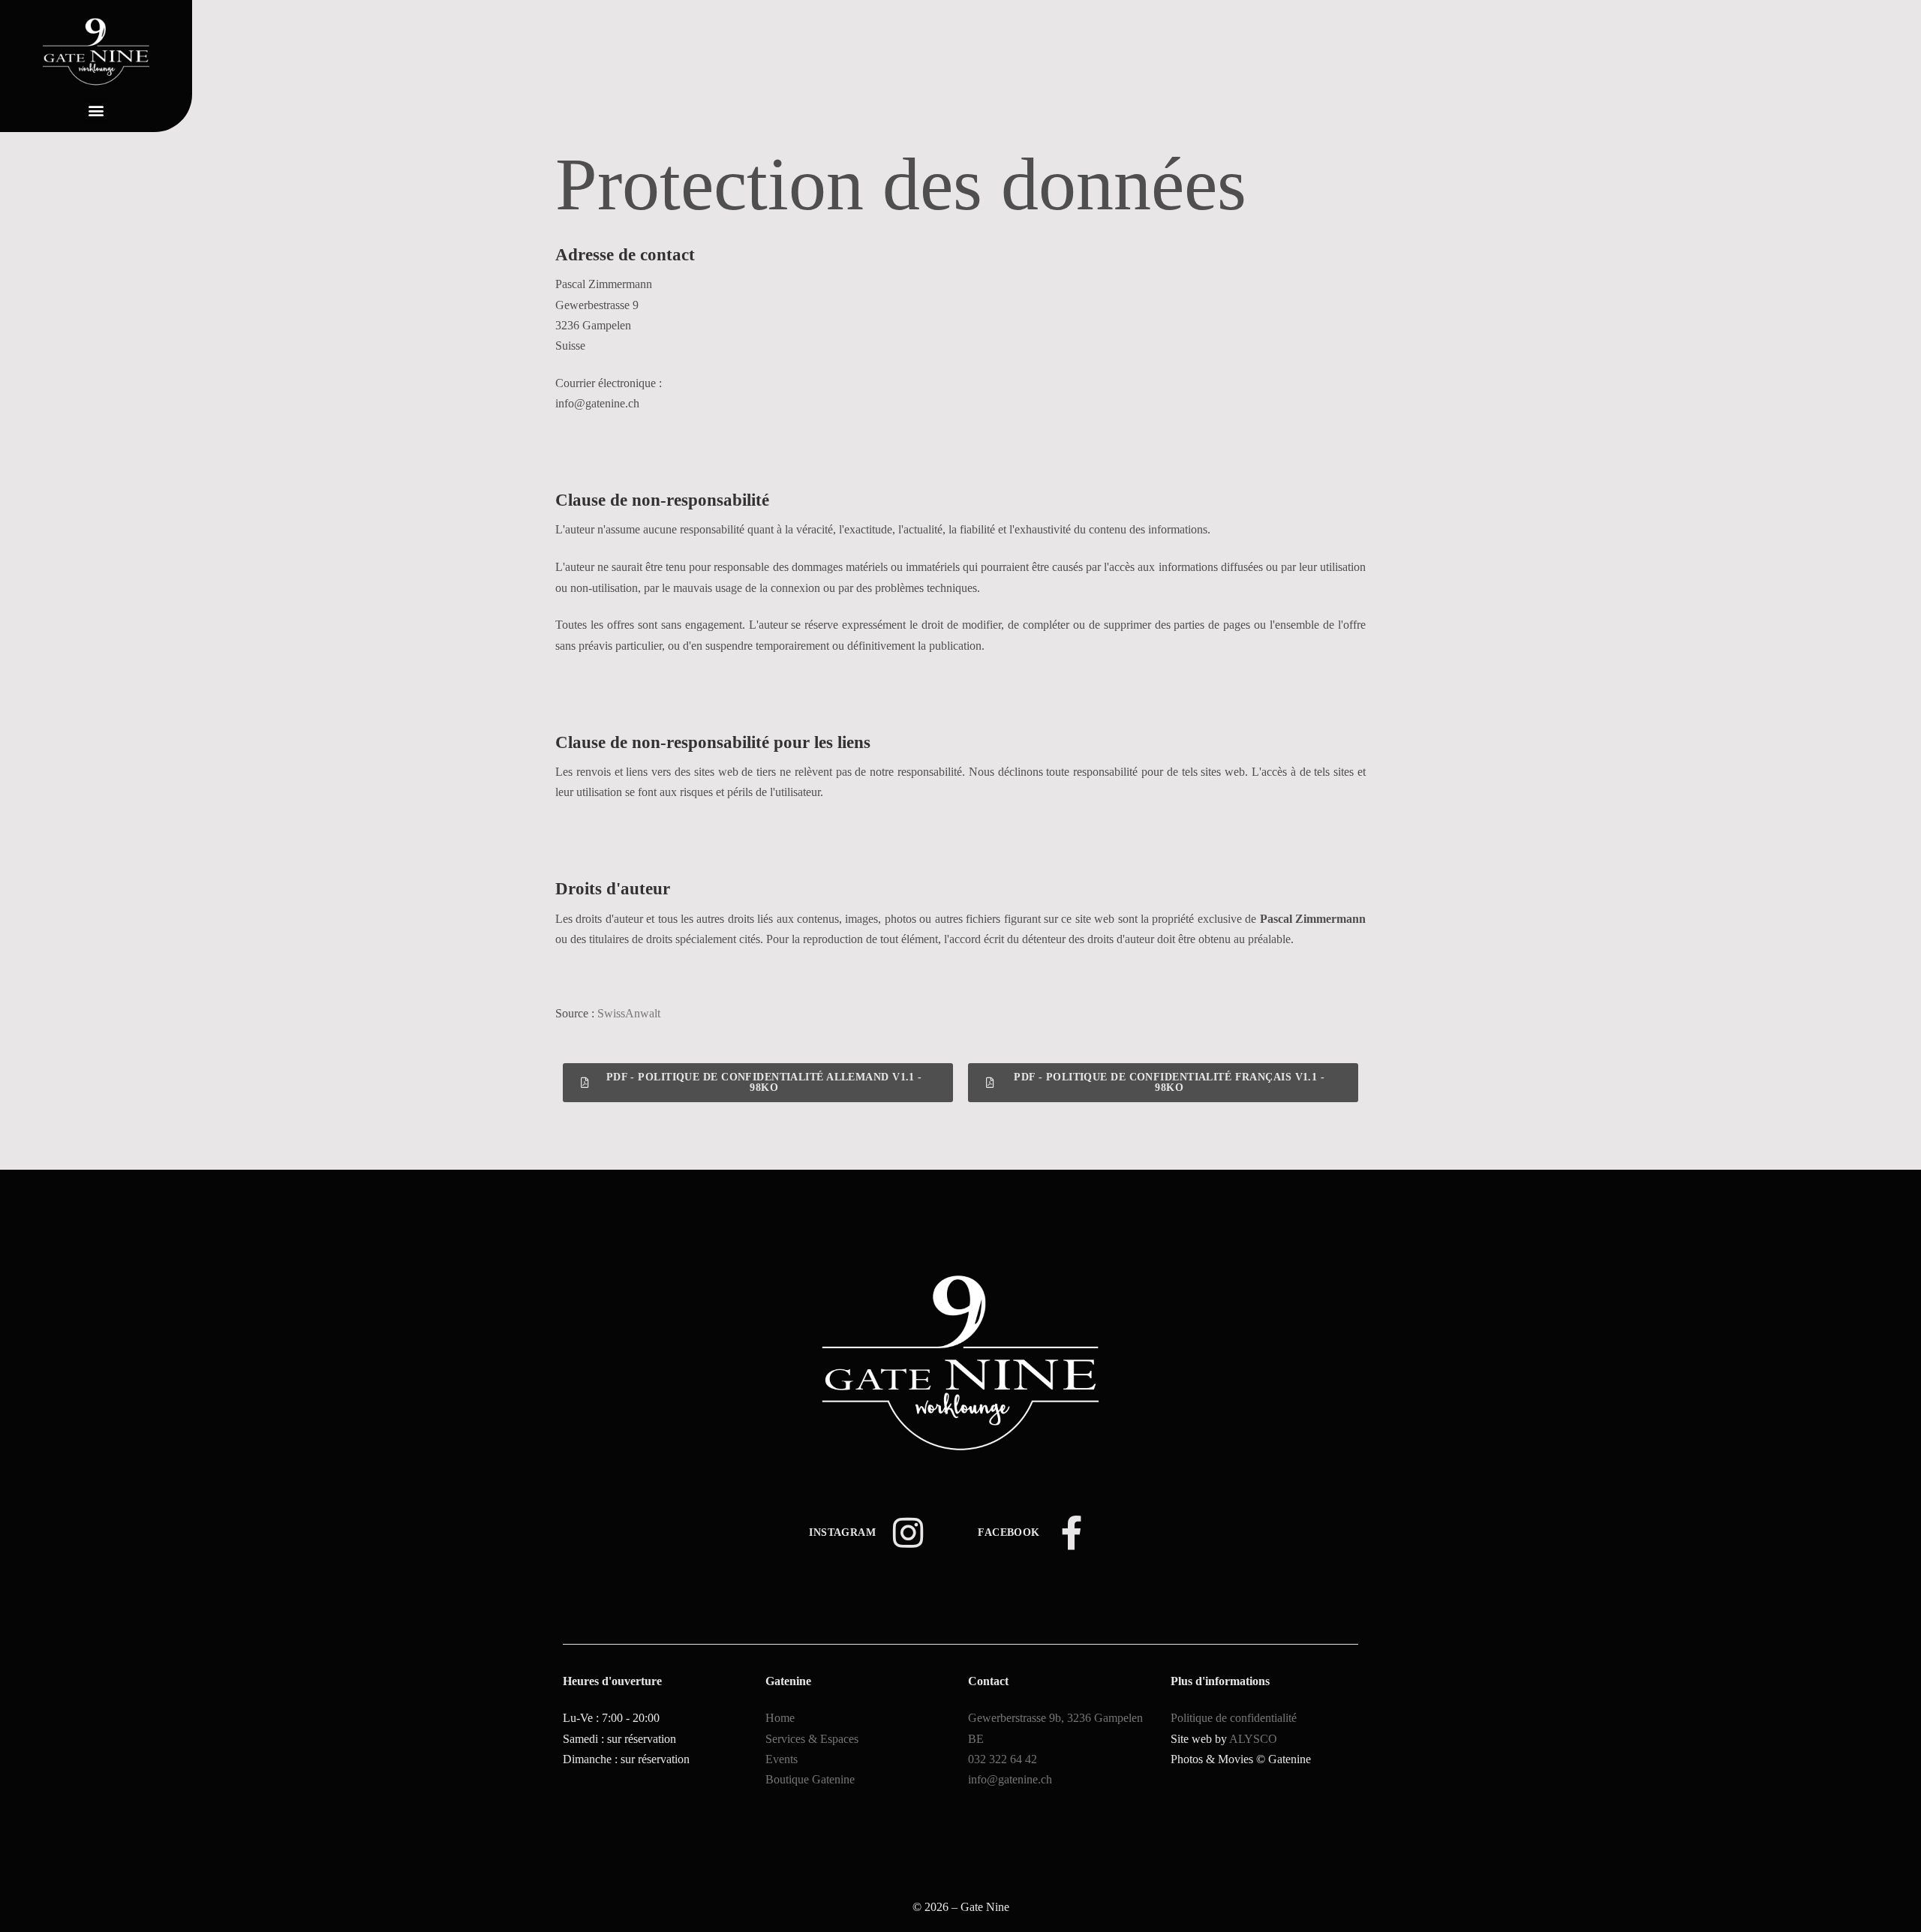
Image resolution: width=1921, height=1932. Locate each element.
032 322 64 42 (1003, 1759)
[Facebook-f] (1072, 1533)
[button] (96, 110)
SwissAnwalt (629, 1013)
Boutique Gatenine (810, 1779)
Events (782, 1759)
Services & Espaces (812, 1739)
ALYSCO (1253, 1739)
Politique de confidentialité (1234, 1718)
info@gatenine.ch (1010, 1779)
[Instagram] (908, 1533)
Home (780, 1718)
